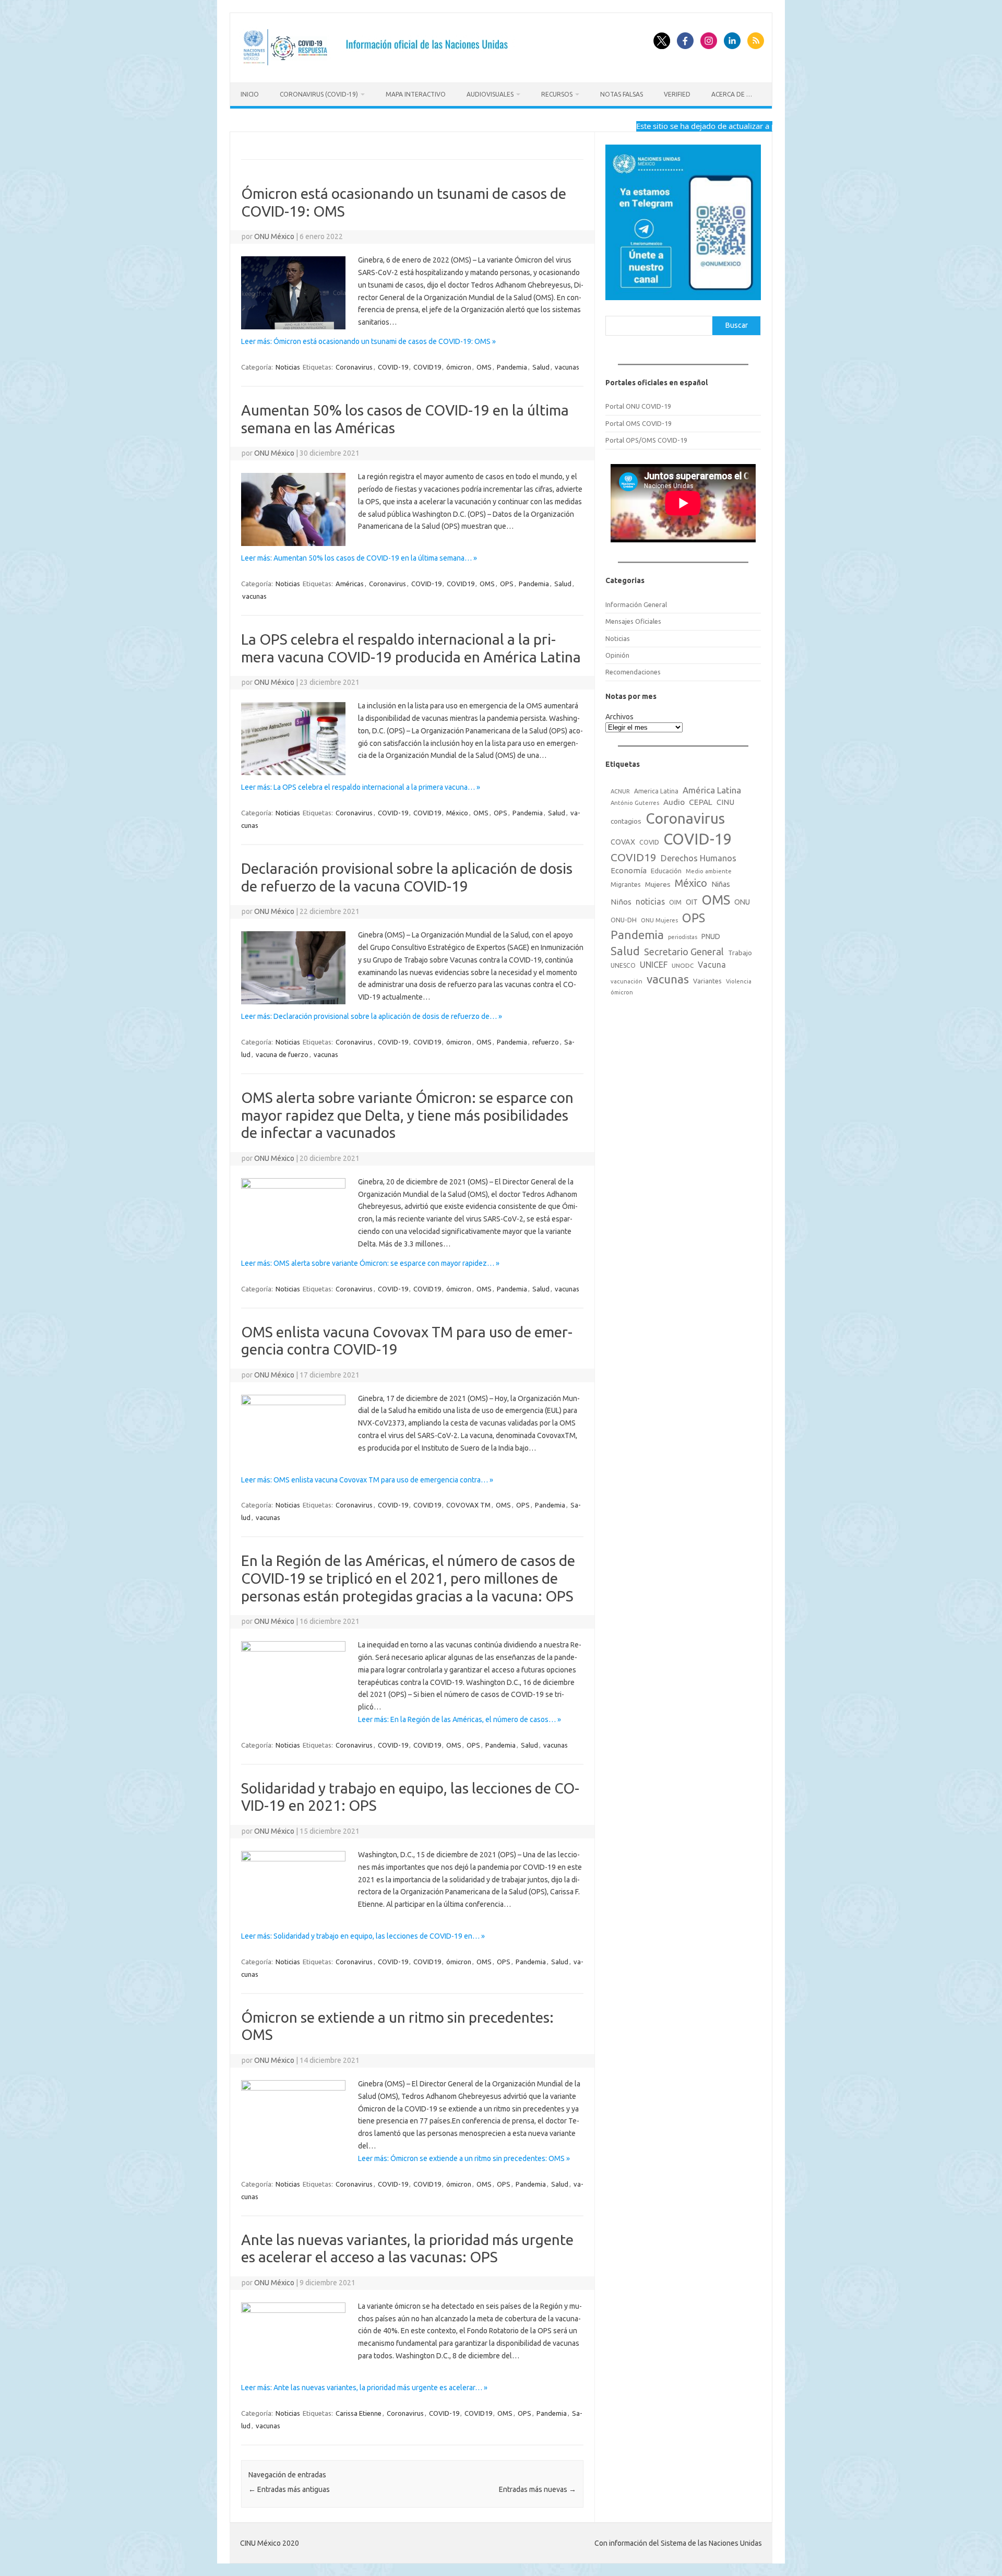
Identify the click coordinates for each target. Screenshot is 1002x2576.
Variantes (707, 981)
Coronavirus (354, 367)
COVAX (623, 842)
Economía (629, 870)
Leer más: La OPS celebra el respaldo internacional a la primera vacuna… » (361, 787)
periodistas (683, 937)
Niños (621, 902)
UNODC (683, 965)
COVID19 (427, 367)
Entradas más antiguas (289, 2489)
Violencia (739, 981)
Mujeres (658, 884)
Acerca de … (732, 94)
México (457, 813)
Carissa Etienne (359, 2413)
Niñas (721, 884)
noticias (650, 901)
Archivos (619, 717)
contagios (626, 821)
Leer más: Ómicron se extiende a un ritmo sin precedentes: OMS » (464, 2158)
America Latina (656, 791)
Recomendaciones (633, 672)
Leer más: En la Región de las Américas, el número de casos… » (460, 1719)
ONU (742, 902)
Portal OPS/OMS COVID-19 (646, 440)
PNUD (711, 936)
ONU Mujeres (659, 920)
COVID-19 (393, 367)
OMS (484, 367)
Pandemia (512, 367)
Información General (636, 604)
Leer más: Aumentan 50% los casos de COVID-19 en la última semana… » (359, 558)
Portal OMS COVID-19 (639, 423)
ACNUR (620, 791)
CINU (725, 802)
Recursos (557, 94)
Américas (350, 584)
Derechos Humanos (699, 858)
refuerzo (546, 1042)
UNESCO (623, 965)
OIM (675, 902)
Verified (677, 94)
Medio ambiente (709, 871)
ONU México (274, 236)
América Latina (712, 790)
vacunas (567, 367)
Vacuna (712, 965)
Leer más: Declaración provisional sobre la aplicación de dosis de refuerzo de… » (372, 1016)
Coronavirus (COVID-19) (319, 94)
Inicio (250, 94)
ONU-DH (624, 920)
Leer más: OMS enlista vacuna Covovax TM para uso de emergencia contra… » (367, 1480)
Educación (666, 871)
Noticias (288, 367)
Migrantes (626, 884)
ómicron (459, 367)
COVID (649, 842)
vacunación (627, 981)
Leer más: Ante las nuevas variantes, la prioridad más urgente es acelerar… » (364, 2388)
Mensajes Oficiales (633, 621)
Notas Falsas (622, 94)
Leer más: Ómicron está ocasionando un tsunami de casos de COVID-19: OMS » (368, 341)
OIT (692, 902)
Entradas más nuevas (538, 2489)
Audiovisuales (490, 94)
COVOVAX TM (468, 1505)
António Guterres (635, 803)
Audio (674, 802)
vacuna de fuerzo (282, 1054)
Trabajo (740, 953)
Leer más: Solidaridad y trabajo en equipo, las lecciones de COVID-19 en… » (363, 1936)
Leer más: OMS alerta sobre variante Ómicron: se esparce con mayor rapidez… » (370, 1263)
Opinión (617, 655)
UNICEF (654, 965)
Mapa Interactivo (416, 94)
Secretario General (684, 952)
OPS (507, 584)
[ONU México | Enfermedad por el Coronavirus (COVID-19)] (379, 65)
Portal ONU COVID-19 (638, 406)
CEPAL (701, 802)
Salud (541, 367)
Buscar (737, 325)
